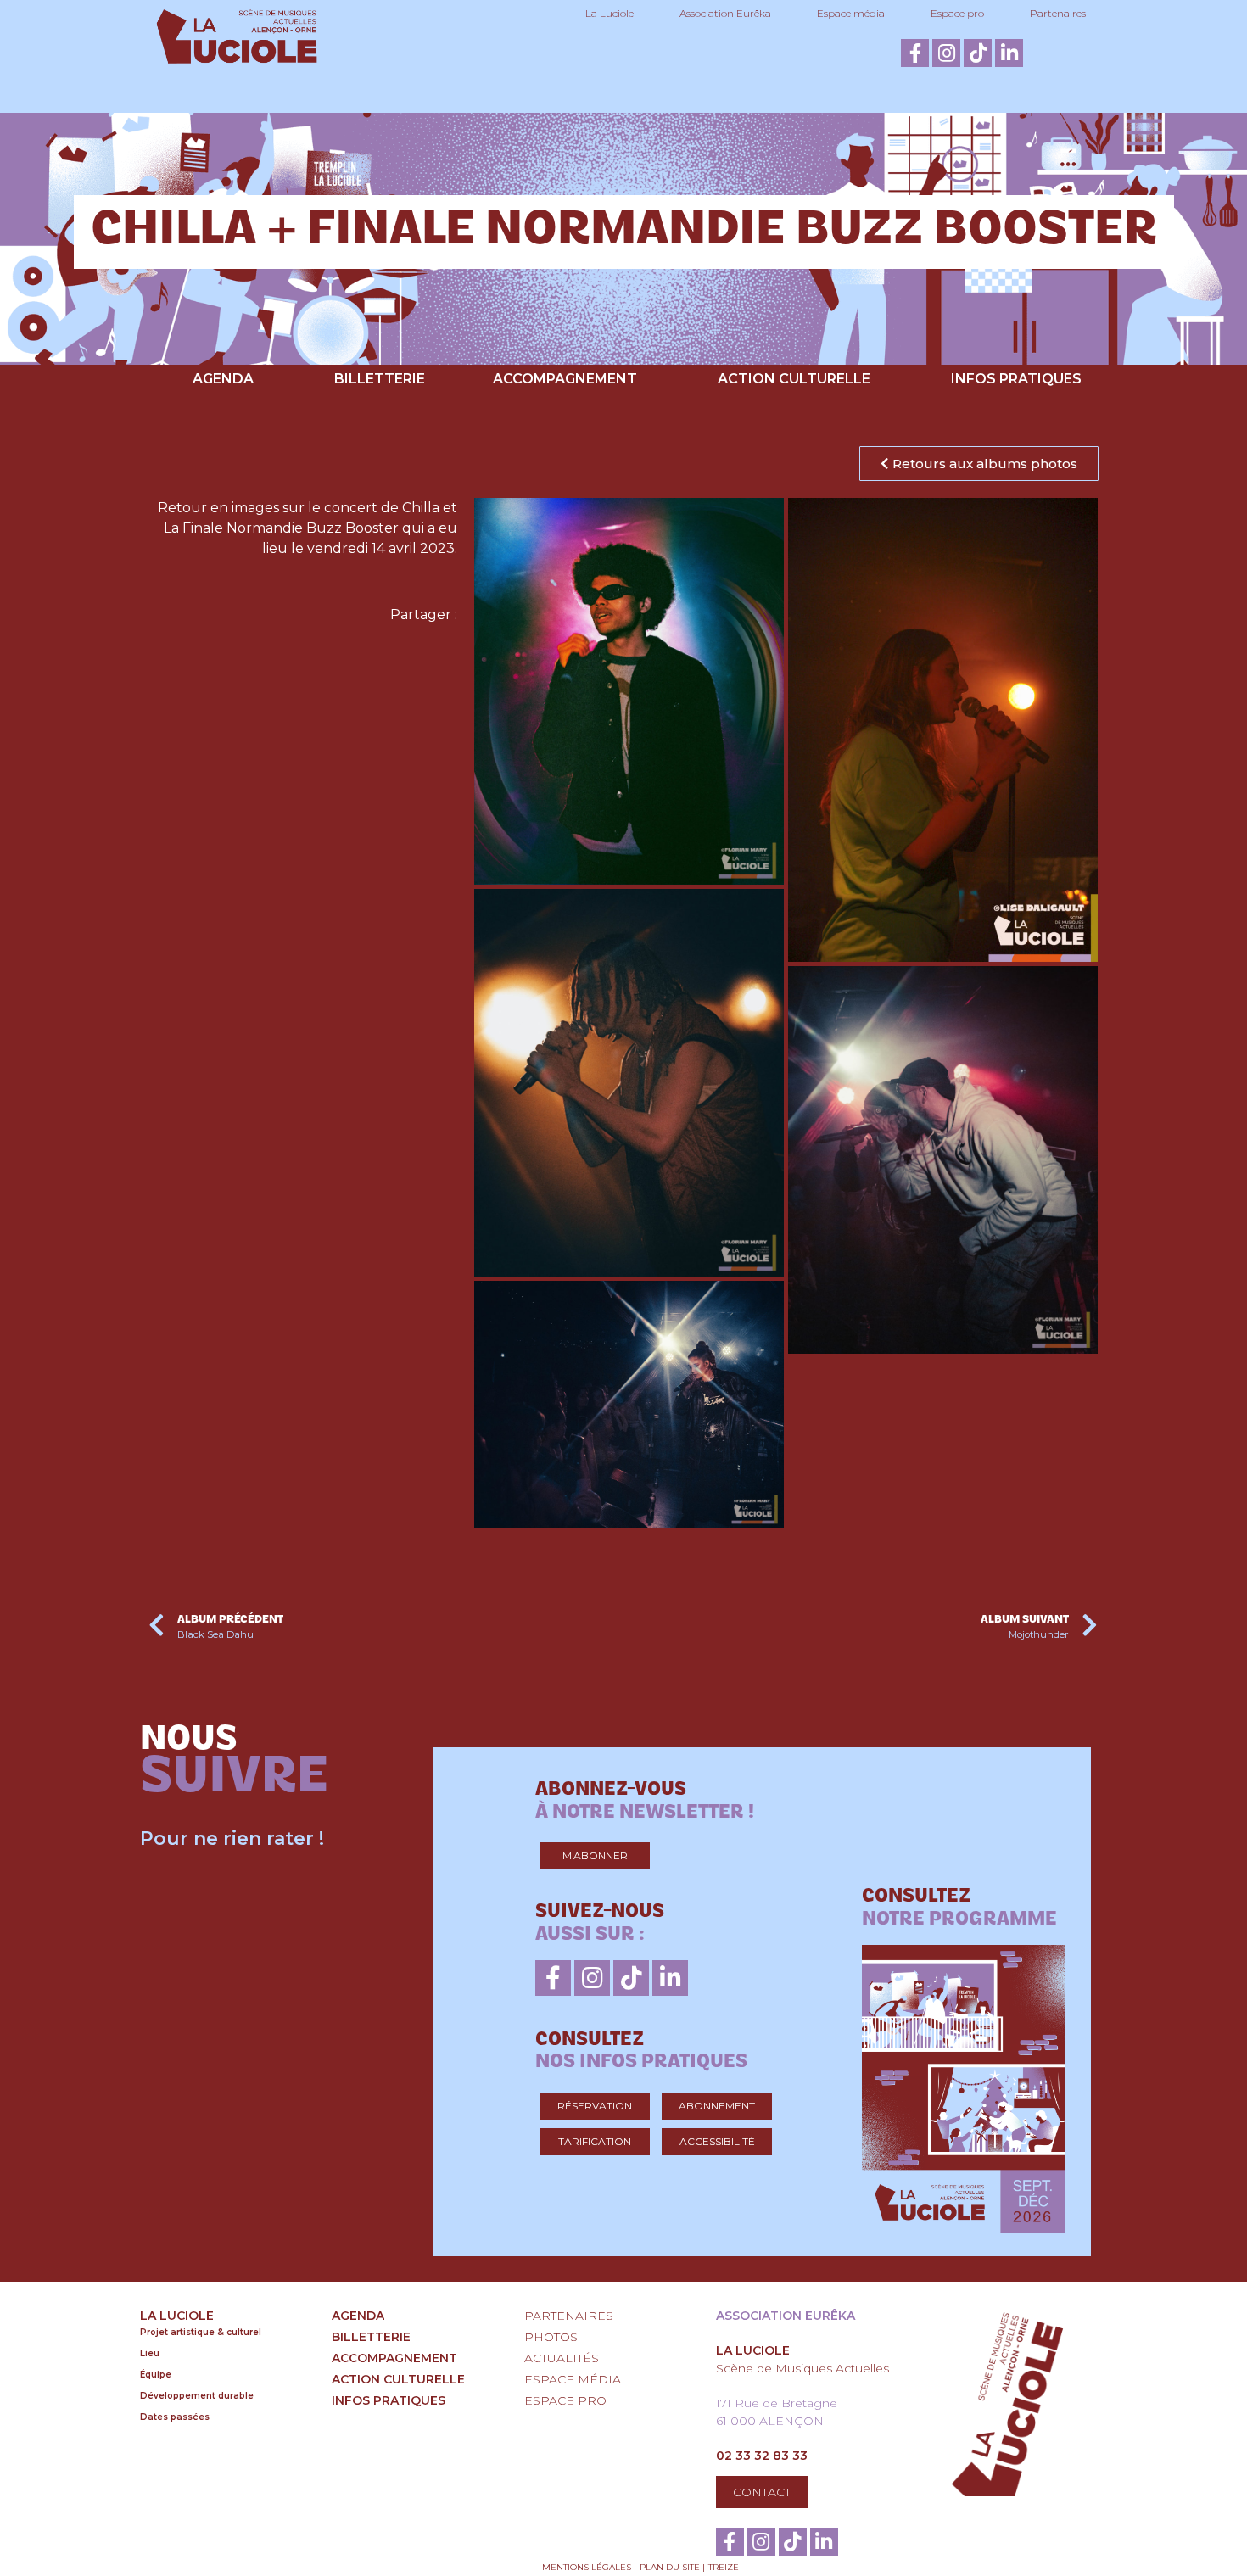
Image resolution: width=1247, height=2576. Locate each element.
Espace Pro (565, 2400)
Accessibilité (717, 2141)
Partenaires (1058, 13)
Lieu (150, 2353)
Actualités (562, 2358)
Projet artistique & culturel (201, 2332)
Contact (762, 2492)
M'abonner (595, 1855)
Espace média (851, 13)
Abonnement (717, 2106)
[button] (979, 464)
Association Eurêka (725, 13)
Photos (551, 2337)
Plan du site (670, 2567)
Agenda (223, 379)
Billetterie (380, 379)
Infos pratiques (1016, 379)
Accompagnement (565, 379)
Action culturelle (794, 379)
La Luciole (610, 13)
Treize (724, 2567)
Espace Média (573, 2379)
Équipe (156, 2375)
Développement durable (197, 2396)
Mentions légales (587, 2567)
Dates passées (175, 2417)
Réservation (595, 2106)
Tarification (595, 2141)
